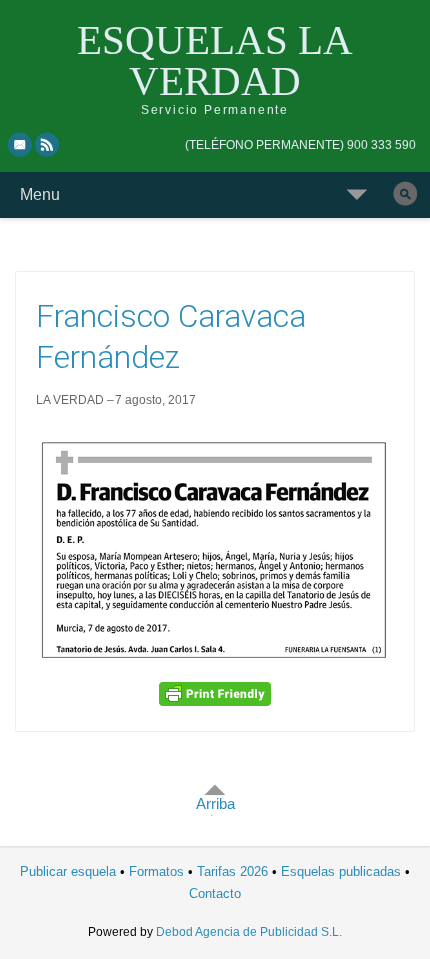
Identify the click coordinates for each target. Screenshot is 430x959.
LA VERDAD (70, 400)
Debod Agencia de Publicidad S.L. (249, 932)
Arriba (215, 803)
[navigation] (300, 145)
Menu (40, 194)
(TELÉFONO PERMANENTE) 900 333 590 (300, 145)
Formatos (156, 871)
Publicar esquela (68, 871)
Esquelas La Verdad (215, 60)
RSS (48, 144)
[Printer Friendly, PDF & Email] (215, 694)
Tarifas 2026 (232, 871)
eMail (20, 144)
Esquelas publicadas (341, 871)
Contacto (215, 893)
